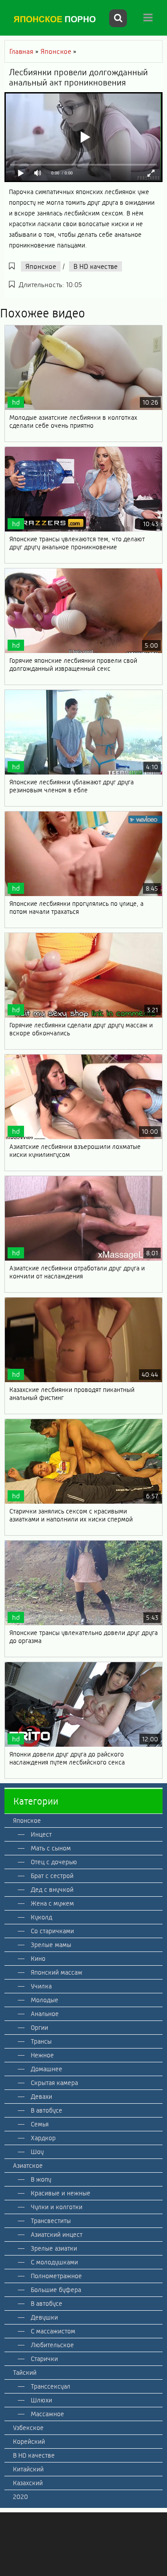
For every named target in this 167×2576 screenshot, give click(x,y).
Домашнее (47, 2069)
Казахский (28, 2483)
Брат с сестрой (52, 1876)
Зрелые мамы (51, 1945)
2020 (20, 2497)
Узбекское (28, 2428)
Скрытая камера (54, 2083)
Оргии (39, 2028)
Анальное (45, 2014)
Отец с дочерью (54, 1862)
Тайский (25, 2373)
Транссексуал (51, 2386)
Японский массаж (57, 1972)
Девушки (44, 2317)
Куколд (41, 1917)
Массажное (47, 2414)
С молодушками (54, 2262)
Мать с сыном (51, 1848)
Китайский (28, 2469)
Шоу (37, 2152)
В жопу (41, 2179)
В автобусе (47, 2110)
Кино (38, 1959)
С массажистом (53, 2331)
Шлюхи (41, 2400)
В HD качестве (96, 266)
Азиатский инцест (57, 2235)
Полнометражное (56, 2276)
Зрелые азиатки (54, 2248)
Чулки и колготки (57, 2207)
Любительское (52, 2345)
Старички (44, 2359)
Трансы (41, 2041)
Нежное (42, 2055)
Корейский (29, 2442)
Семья (40, 2124)
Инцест (41, 1834)
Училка (41, 1986)
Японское (41, 266)
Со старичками (52, 1931)
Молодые (45, 2000)
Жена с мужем (52, 1903)
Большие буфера (56, 2290)
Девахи (41, 2097)
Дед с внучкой (52, 1890)
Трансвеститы (51, 2221)
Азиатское (28, 2166)
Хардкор (43, 2138)
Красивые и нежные (61, 2193)
